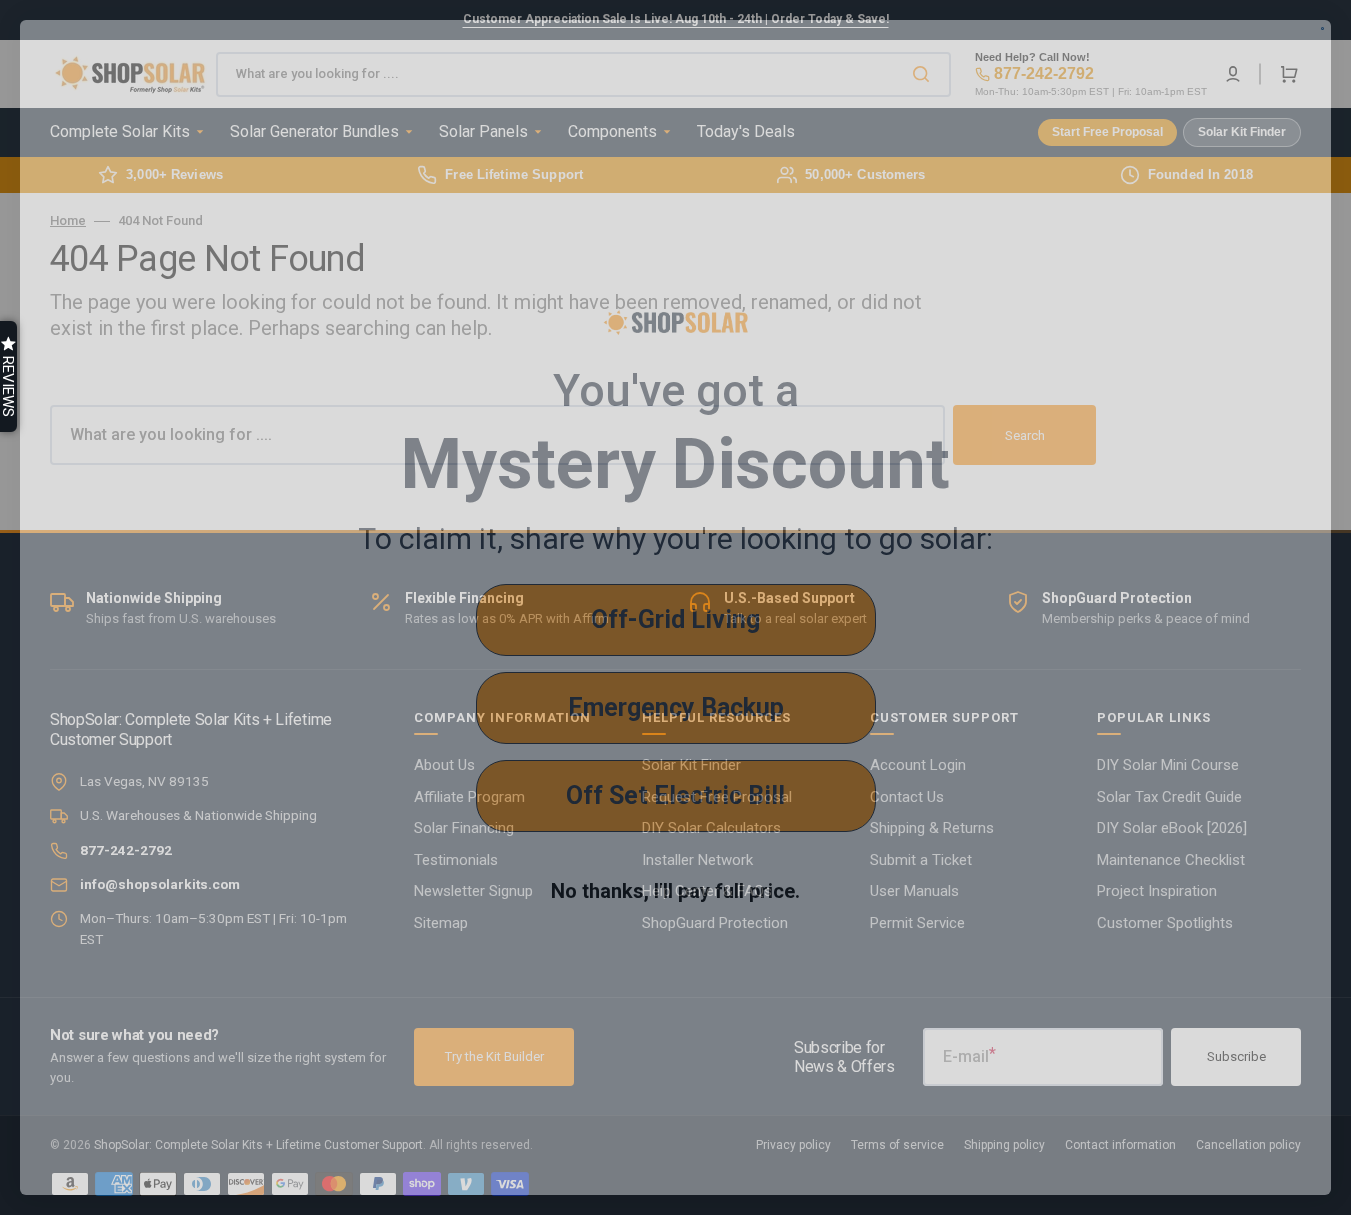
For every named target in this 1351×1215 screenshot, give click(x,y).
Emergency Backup (676, 707)
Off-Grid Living (675, 619)
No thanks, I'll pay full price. (675, 891)
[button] (8, 376)
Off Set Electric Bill (675, 795)
